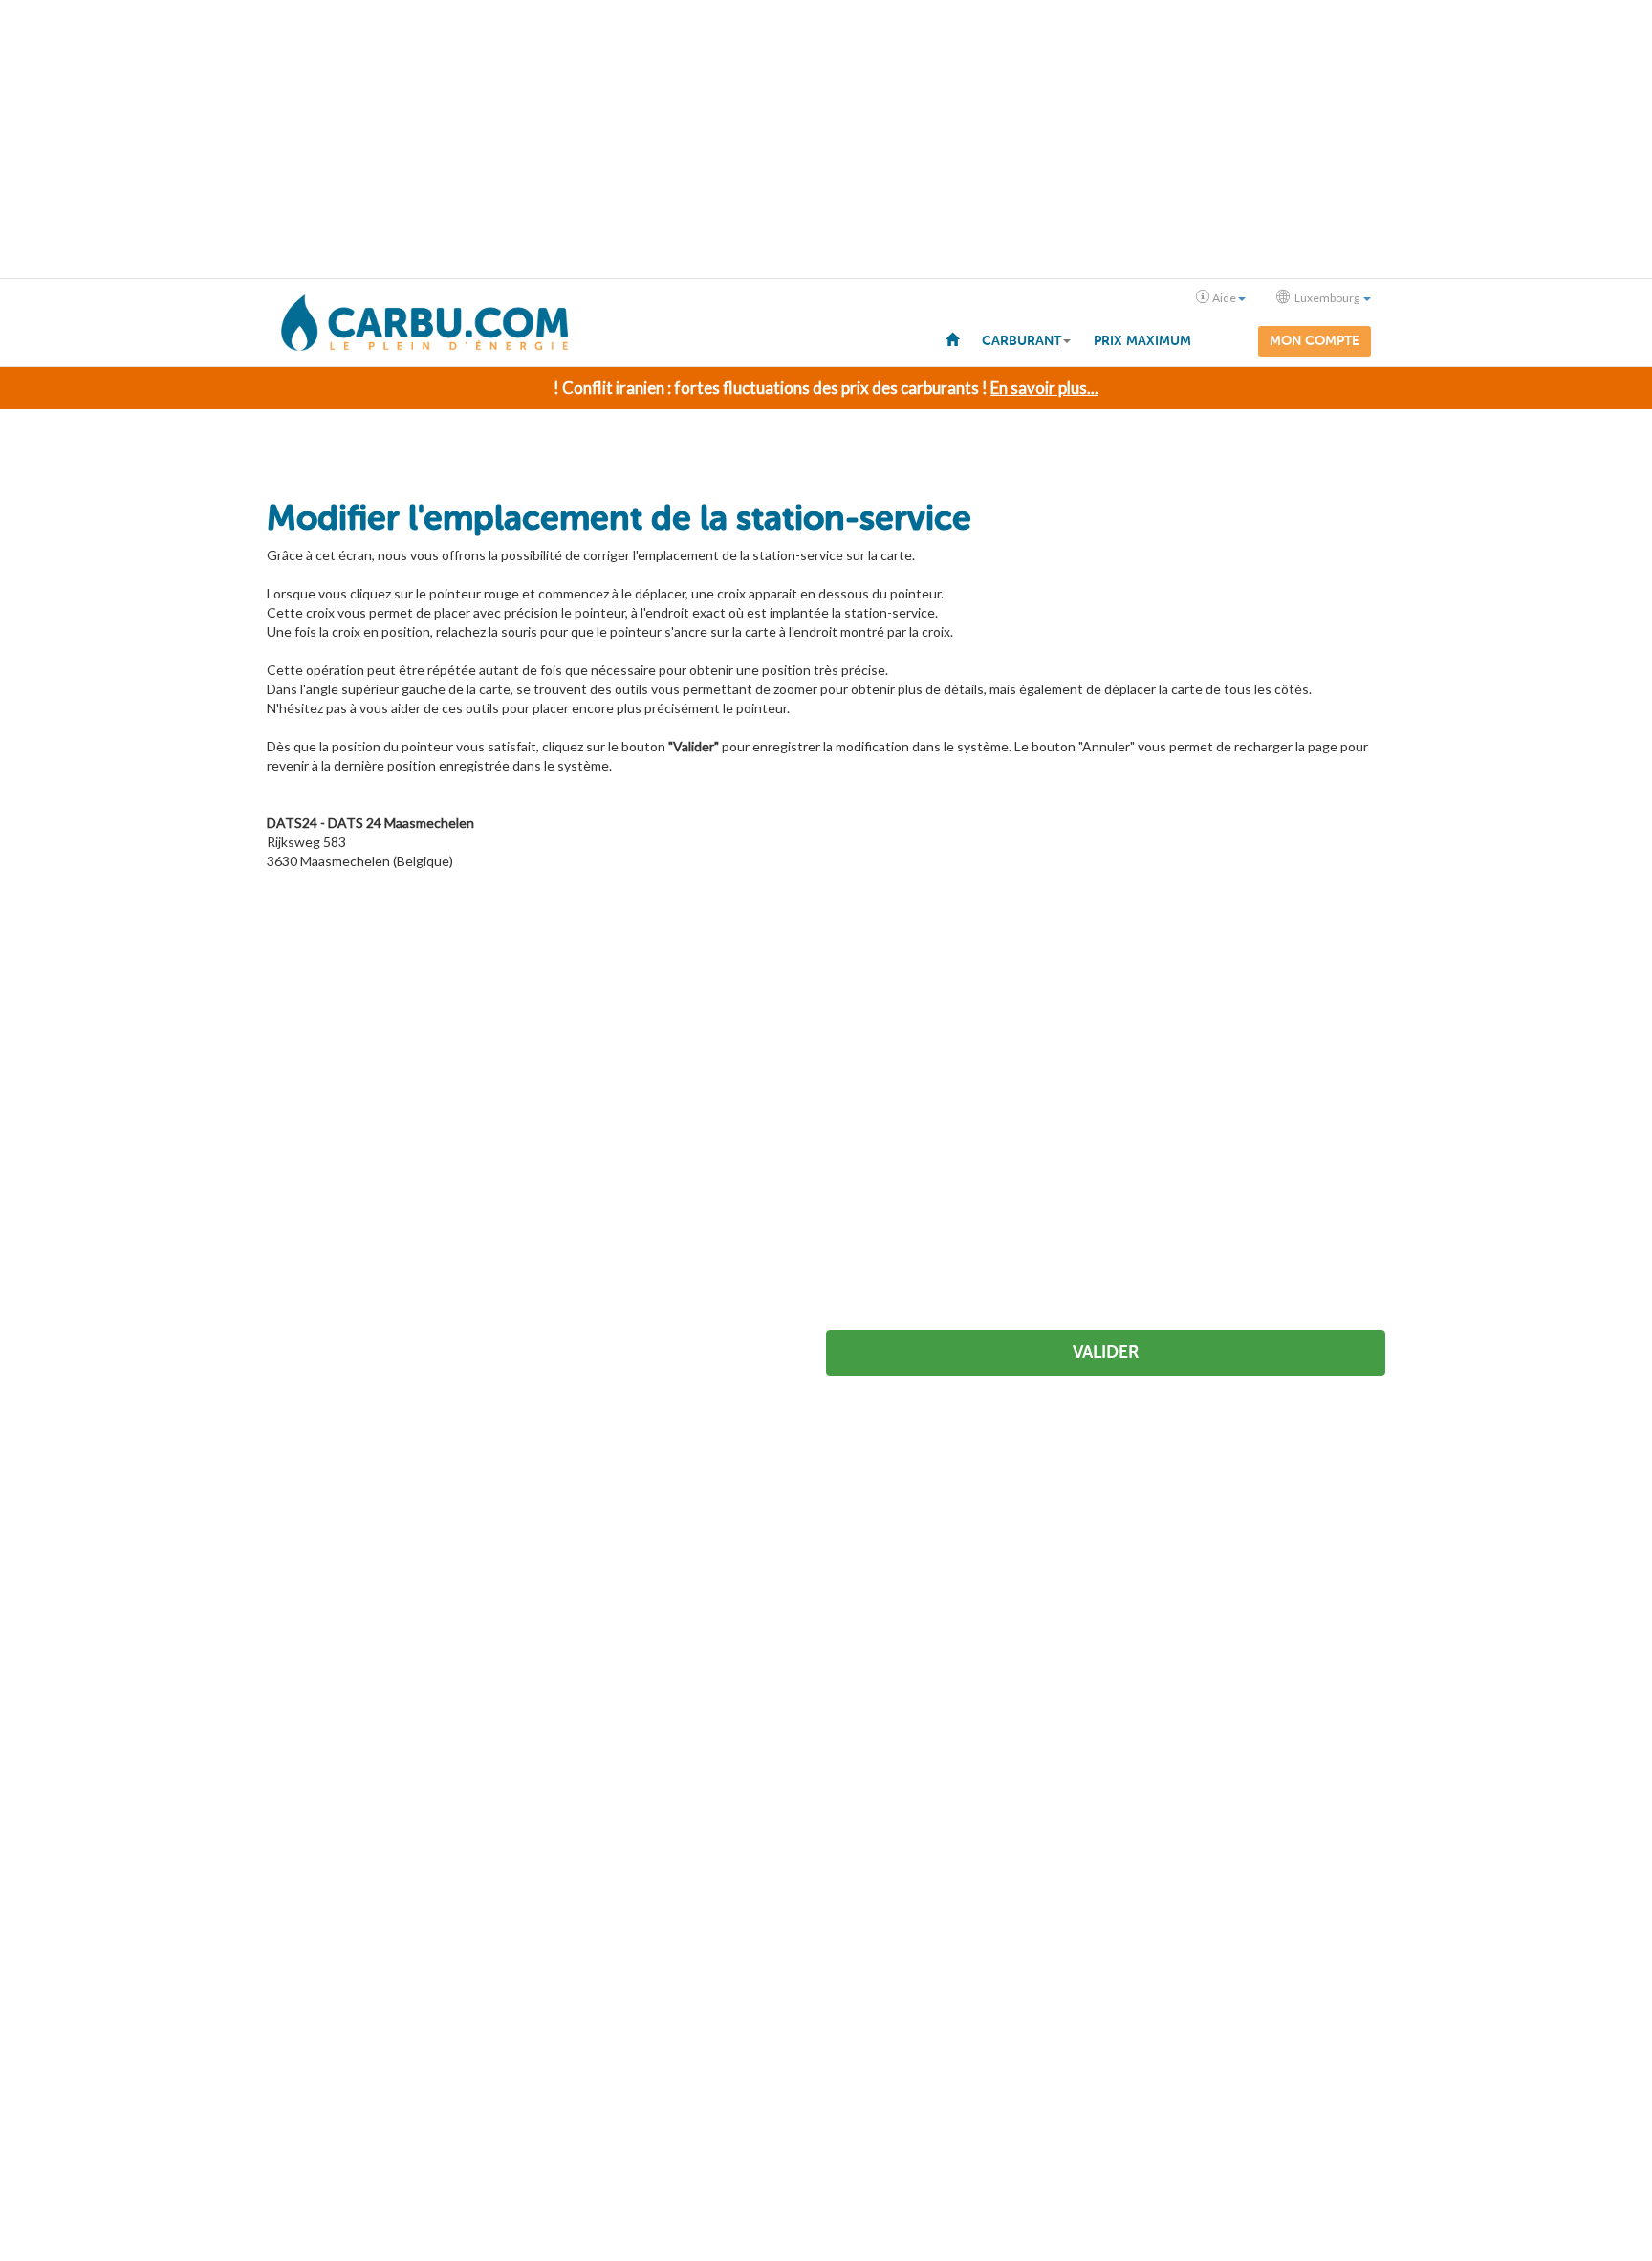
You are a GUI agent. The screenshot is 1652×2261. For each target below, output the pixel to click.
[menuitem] (952, 338)
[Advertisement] (826, 140)
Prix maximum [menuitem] (1142, 341)
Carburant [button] (1022, 341)
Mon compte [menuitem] (1315, 341)
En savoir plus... (1044, 388)
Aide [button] (1224, 298)
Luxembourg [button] (1327, 298)
